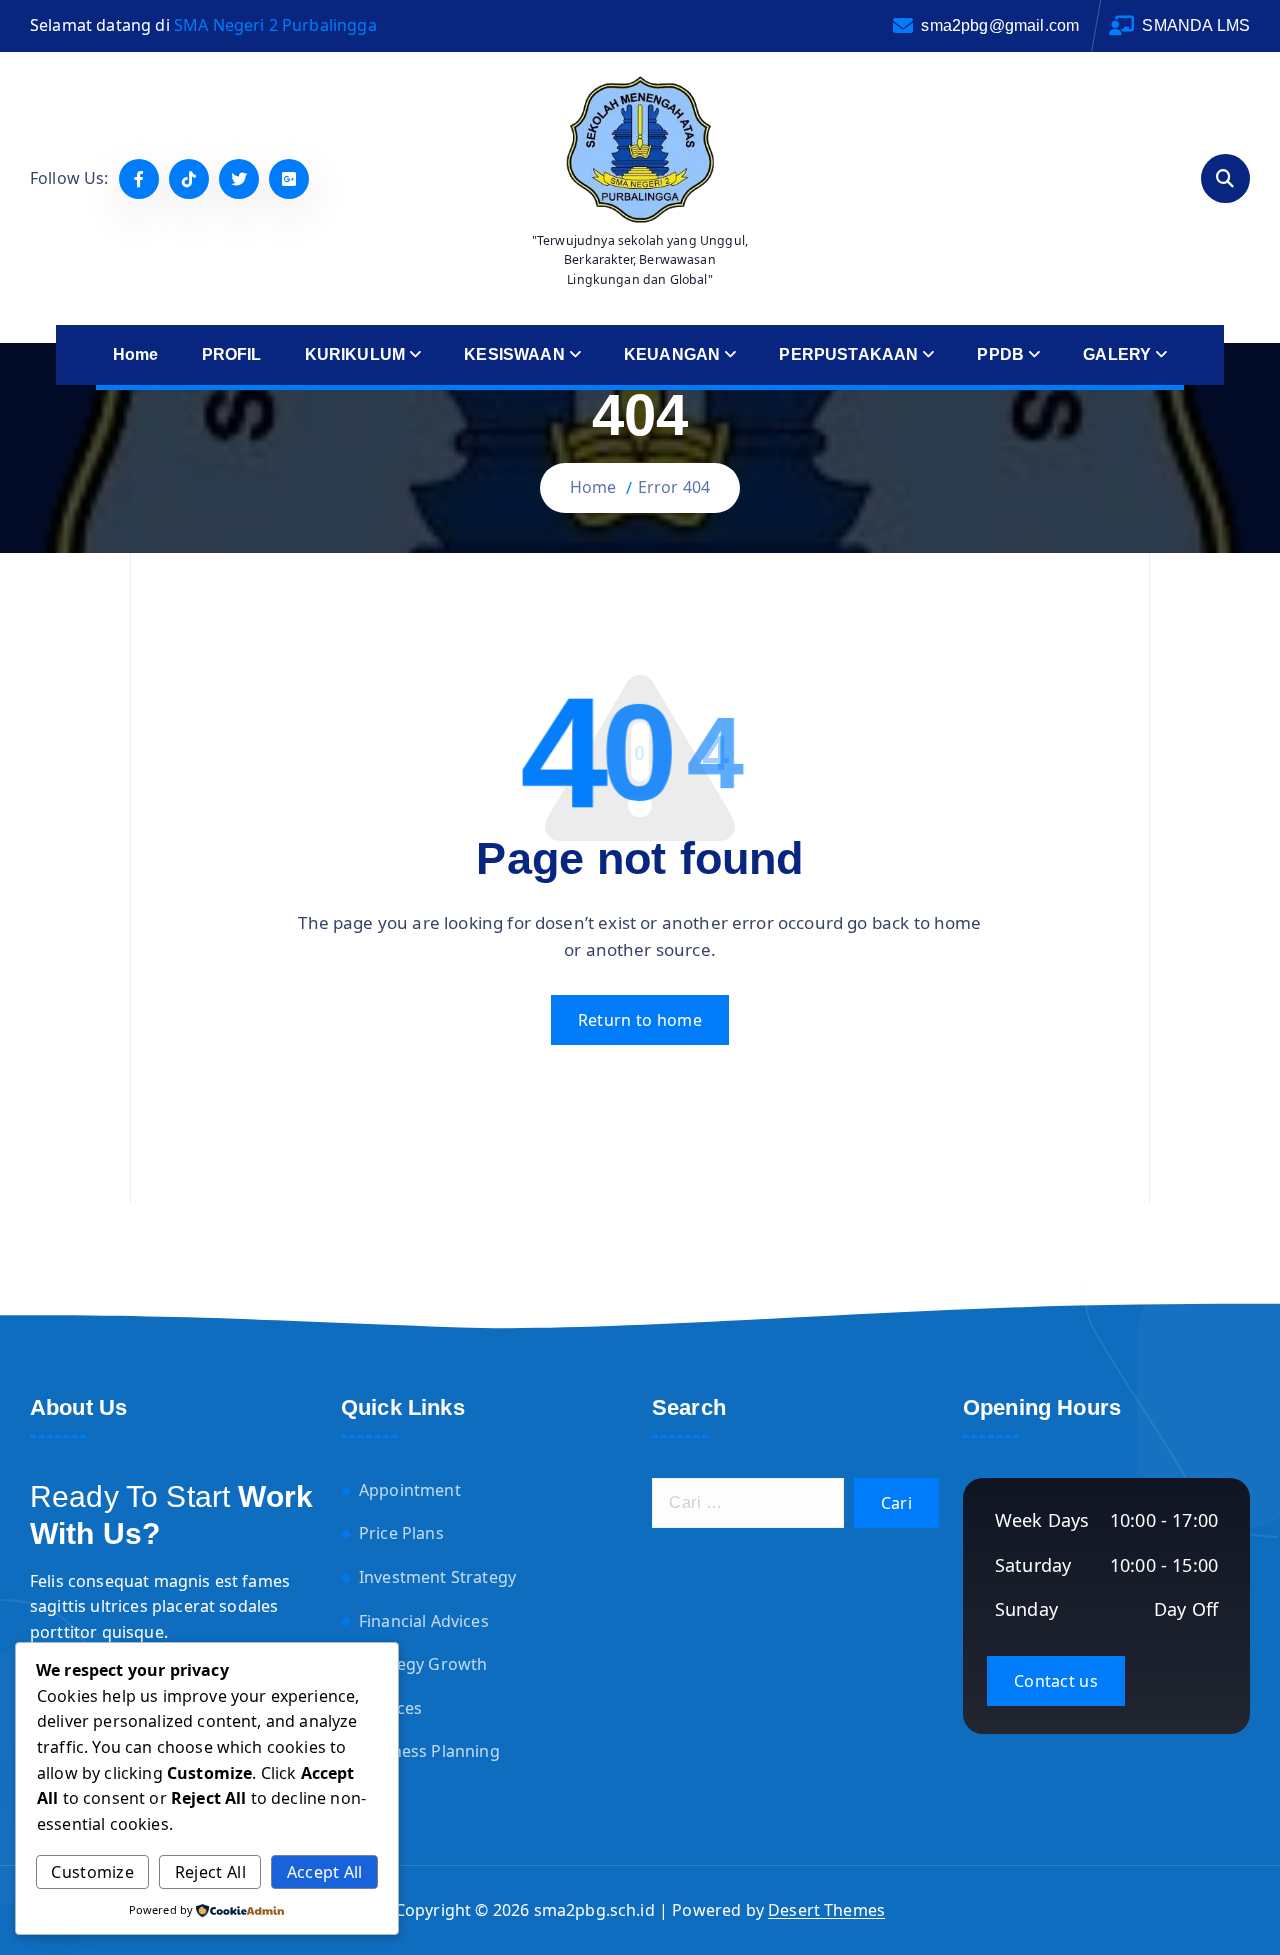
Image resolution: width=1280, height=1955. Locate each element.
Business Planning (429, 1752)
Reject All (210, 1872)
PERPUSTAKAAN (848, 354)
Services (390, 1708)
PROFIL (232, 354)
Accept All (325, 1872)
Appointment (410, 1490)
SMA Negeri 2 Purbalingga (275, 25)
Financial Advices (424, 1621)
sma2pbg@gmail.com (1000, 25)
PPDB (1000, 354)
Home (136, 354)
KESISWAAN (514, 354)
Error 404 (674, 487)
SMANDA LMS (1196, 25)
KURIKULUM (355, 354)
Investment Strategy (437, 1577)
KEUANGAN (672, 354)
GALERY (1117, 354)
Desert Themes (826, 1910)
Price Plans (401, 1534)
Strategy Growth (423, 1664)
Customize (92, 1872)
